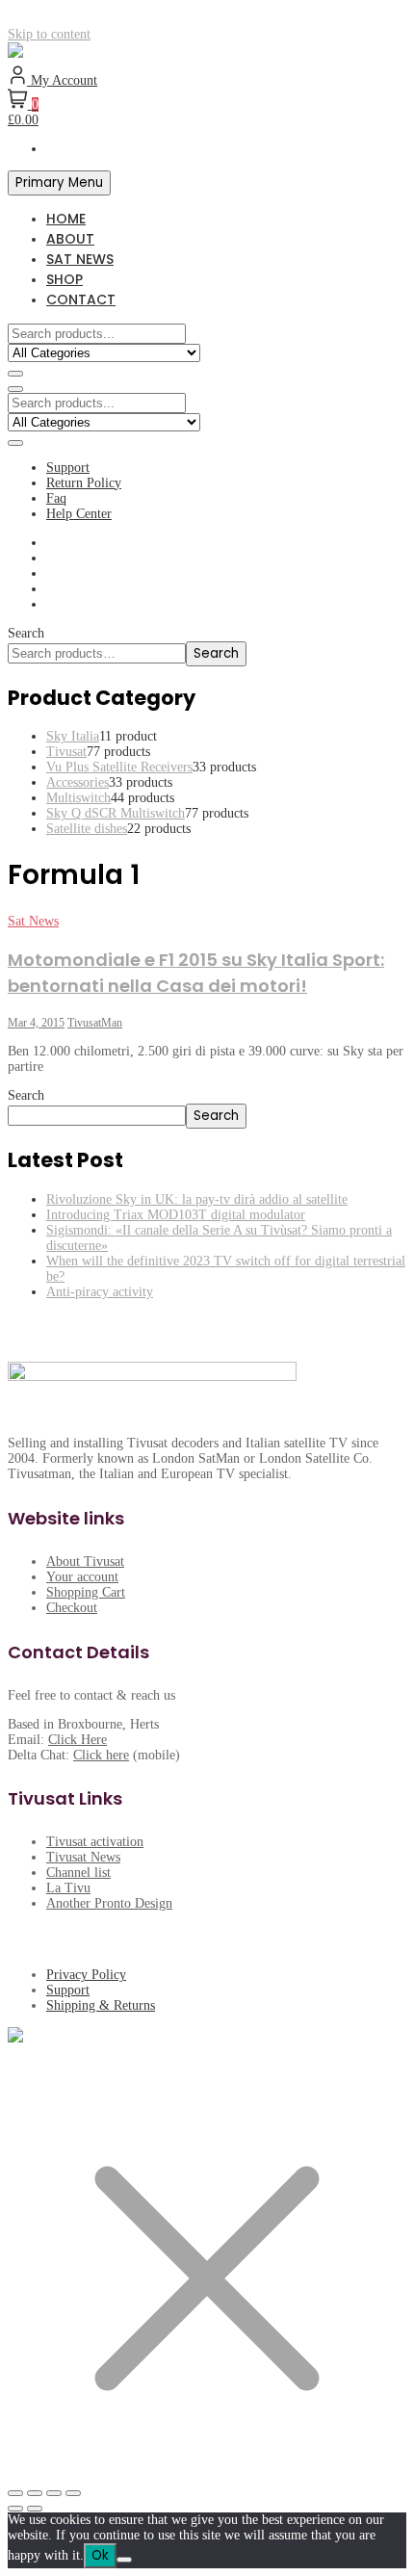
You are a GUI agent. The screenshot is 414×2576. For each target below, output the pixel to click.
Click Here (78, 1740)
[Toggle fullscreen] (35, 2493)
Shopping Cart (86, 1592)
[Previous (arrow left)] (15, 2509)
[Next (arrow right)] (35, 2509)
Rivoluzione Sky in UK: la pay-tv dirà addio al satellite (197, 1199)
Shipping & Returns (101, 2005)
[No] (124, 2560)
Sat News (33, 921)
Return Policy (84, 483)
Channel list (78, 1873)
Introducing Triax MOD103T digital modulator (176, 1215)
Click (90, 1755)
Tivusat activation (95, 1842)
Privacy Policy (86, 1975)
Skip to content (49, 34)
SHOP (65, 279)
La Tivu (68, 1888)
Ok (100, 2555)
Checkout (72, 1608)
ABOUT (70, 239)
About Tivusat (85, 1561)
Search (26, 633)
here (117, 1755)
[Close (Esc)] (73, 2493)
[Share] (54, 2493)
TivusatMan (95, 1023)
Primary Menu (59, 182)
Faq (56, 498)
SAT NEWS (80, 259)
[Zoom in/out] (15, 2493)
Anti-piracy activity (100, 1292)
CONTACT (81, 299)
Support (68, 468)
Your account (82, 1577)
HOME (66, 219)
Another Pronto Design (109, 1903)
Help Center (79, 514)
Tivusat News (83, 1857)
